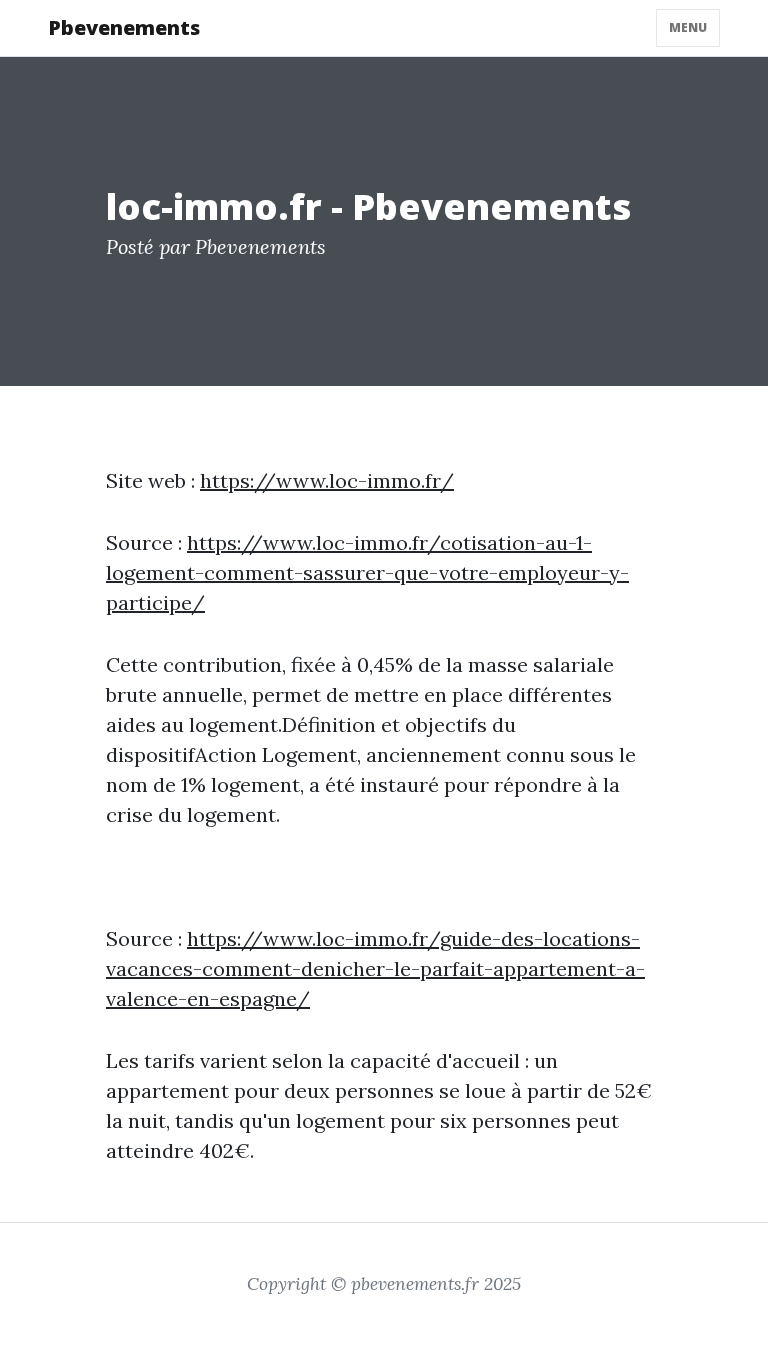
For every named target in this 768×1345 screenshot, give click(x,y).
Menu (688, 27)
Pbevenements (124, 27)
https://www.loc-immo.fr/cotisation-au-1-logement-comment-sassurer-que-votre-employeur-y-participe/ (367, 572)
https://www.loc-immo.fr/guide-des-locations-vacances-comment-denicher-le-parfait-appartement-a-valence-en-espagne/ (375, 968)
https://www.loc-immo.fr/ (327, 480)
